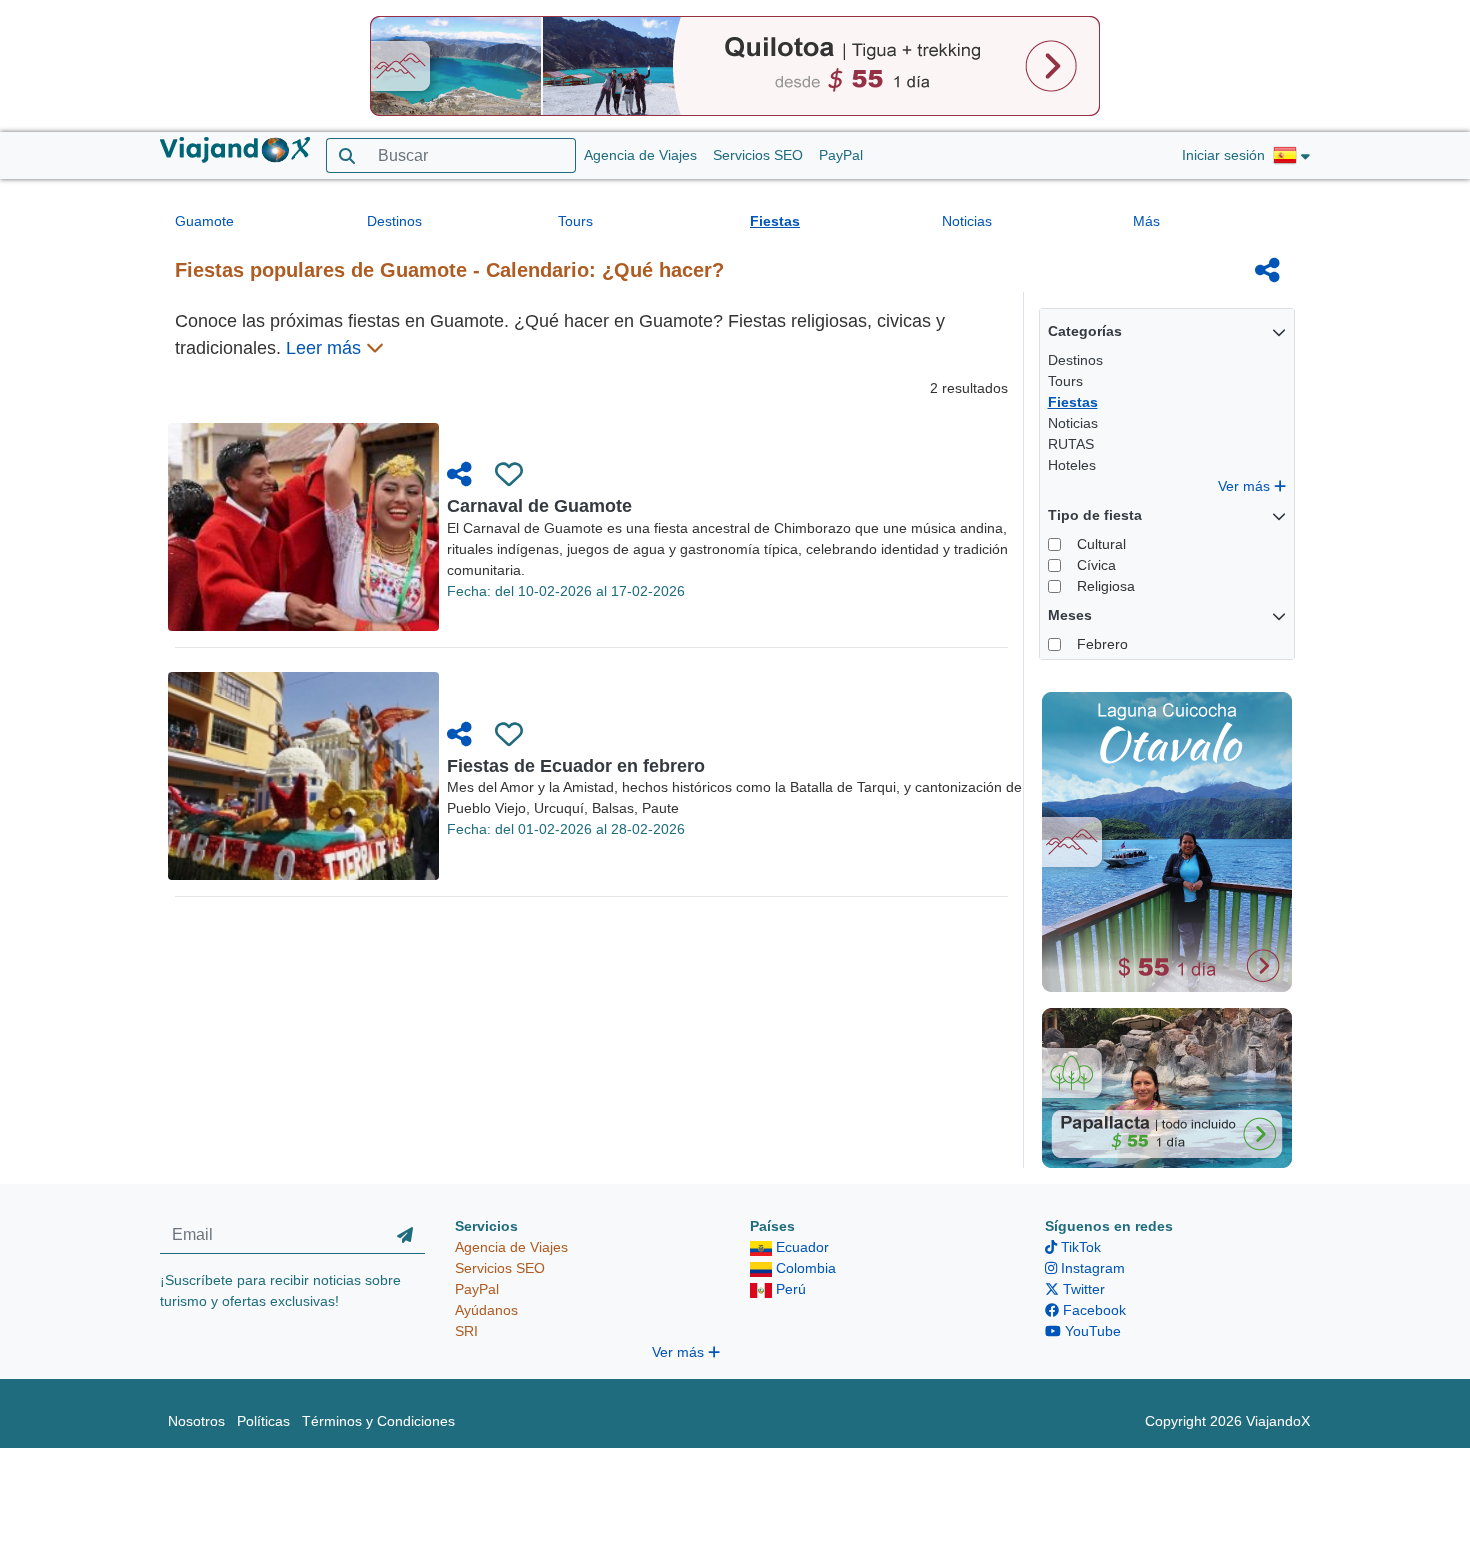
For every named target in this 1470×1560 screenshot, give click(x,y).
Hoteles (1072, 465)
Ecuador (800, 1247)
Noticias (967, 221)
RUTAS (1071, 444)
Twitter (1082, 1289)
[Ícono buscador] (346, 155)
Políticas (263, 1421)
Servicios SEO (758, 155)
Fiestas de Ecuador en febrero (576, 766)
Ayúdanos (486, 1310)
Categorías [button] (1085, 331)
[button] (1291, 156)
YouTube (1091, 1331)
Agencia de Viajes (640, 155)
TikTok (1079, 1247)
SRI (466, 1331)
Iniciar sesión (1223, 155)
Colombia (804, 1268)
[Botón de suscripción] (405, 1235)
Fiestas (775, 221)
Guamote (204, 221)
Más (1146, 221)
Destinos (394, 221)
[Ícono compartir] (1267, 270)
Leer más (326, 348)
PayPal (841, 155)
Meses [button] (1070, 615)
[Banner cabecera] (735, 65)
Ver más (1246, 486)
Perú (789, 1289)
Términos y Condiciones (378, 1421)
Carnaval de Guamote (539, 506)
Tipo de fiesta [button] (1095, 515)
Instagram (1091, 1268)
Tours (575, 221)
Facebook (1092, 1310)
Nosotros (196, 1421)
